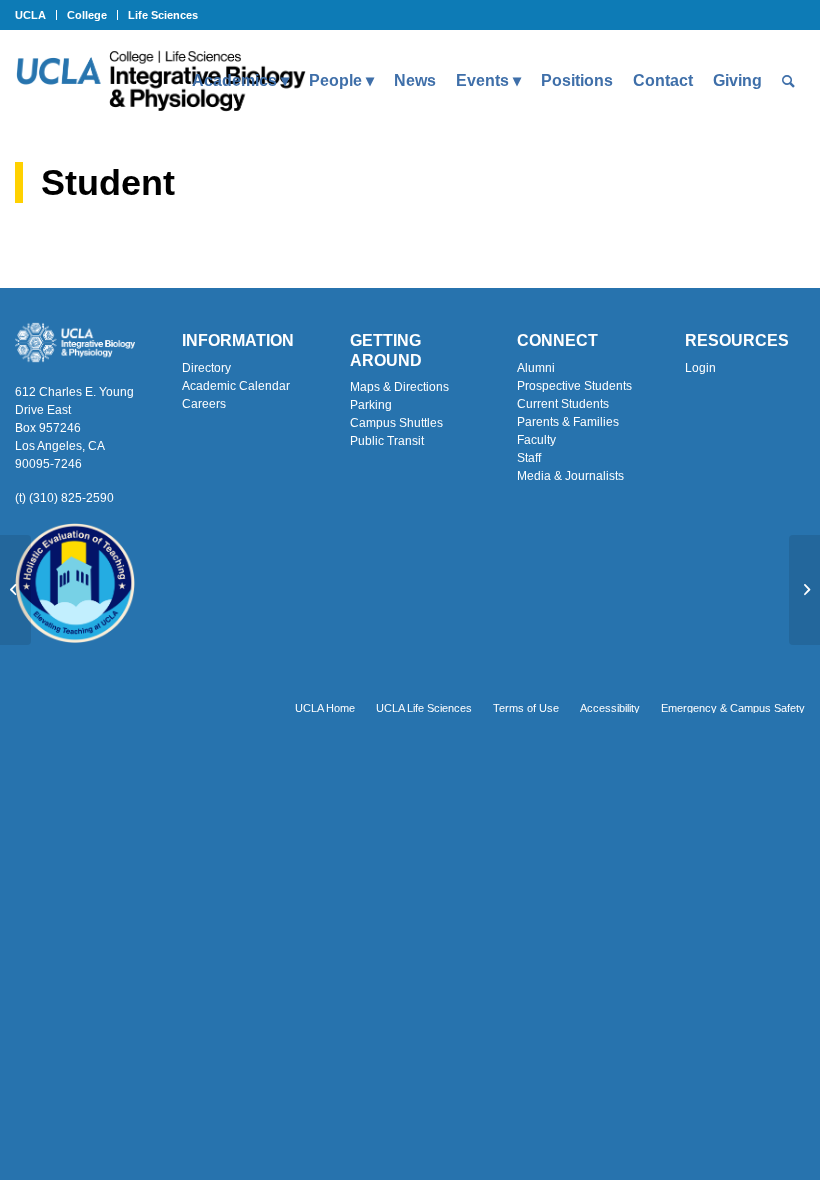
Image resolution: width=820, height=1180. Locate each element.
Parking (371, 405)
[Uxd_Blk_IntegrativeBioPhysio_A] (160, 81)
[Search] (788, 81)
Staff (529, 458)
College (87, 15)
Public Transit (387, 441)
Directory (206, 368)
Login (700, 368)
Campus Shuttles (396, 423)
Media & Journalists (570, 476)
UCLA (30, 15)
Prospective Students (574, 386)
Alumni (536, 368)
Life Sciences (163, 15)
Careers (204, 404)
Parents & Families (568, 422)
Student (108, 182)
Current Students (563, 404)
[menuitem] (36, 15)
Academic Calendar (236, 386)
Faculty (536, 440)
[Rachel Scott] (15, 590)
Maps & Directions (399, 387)
